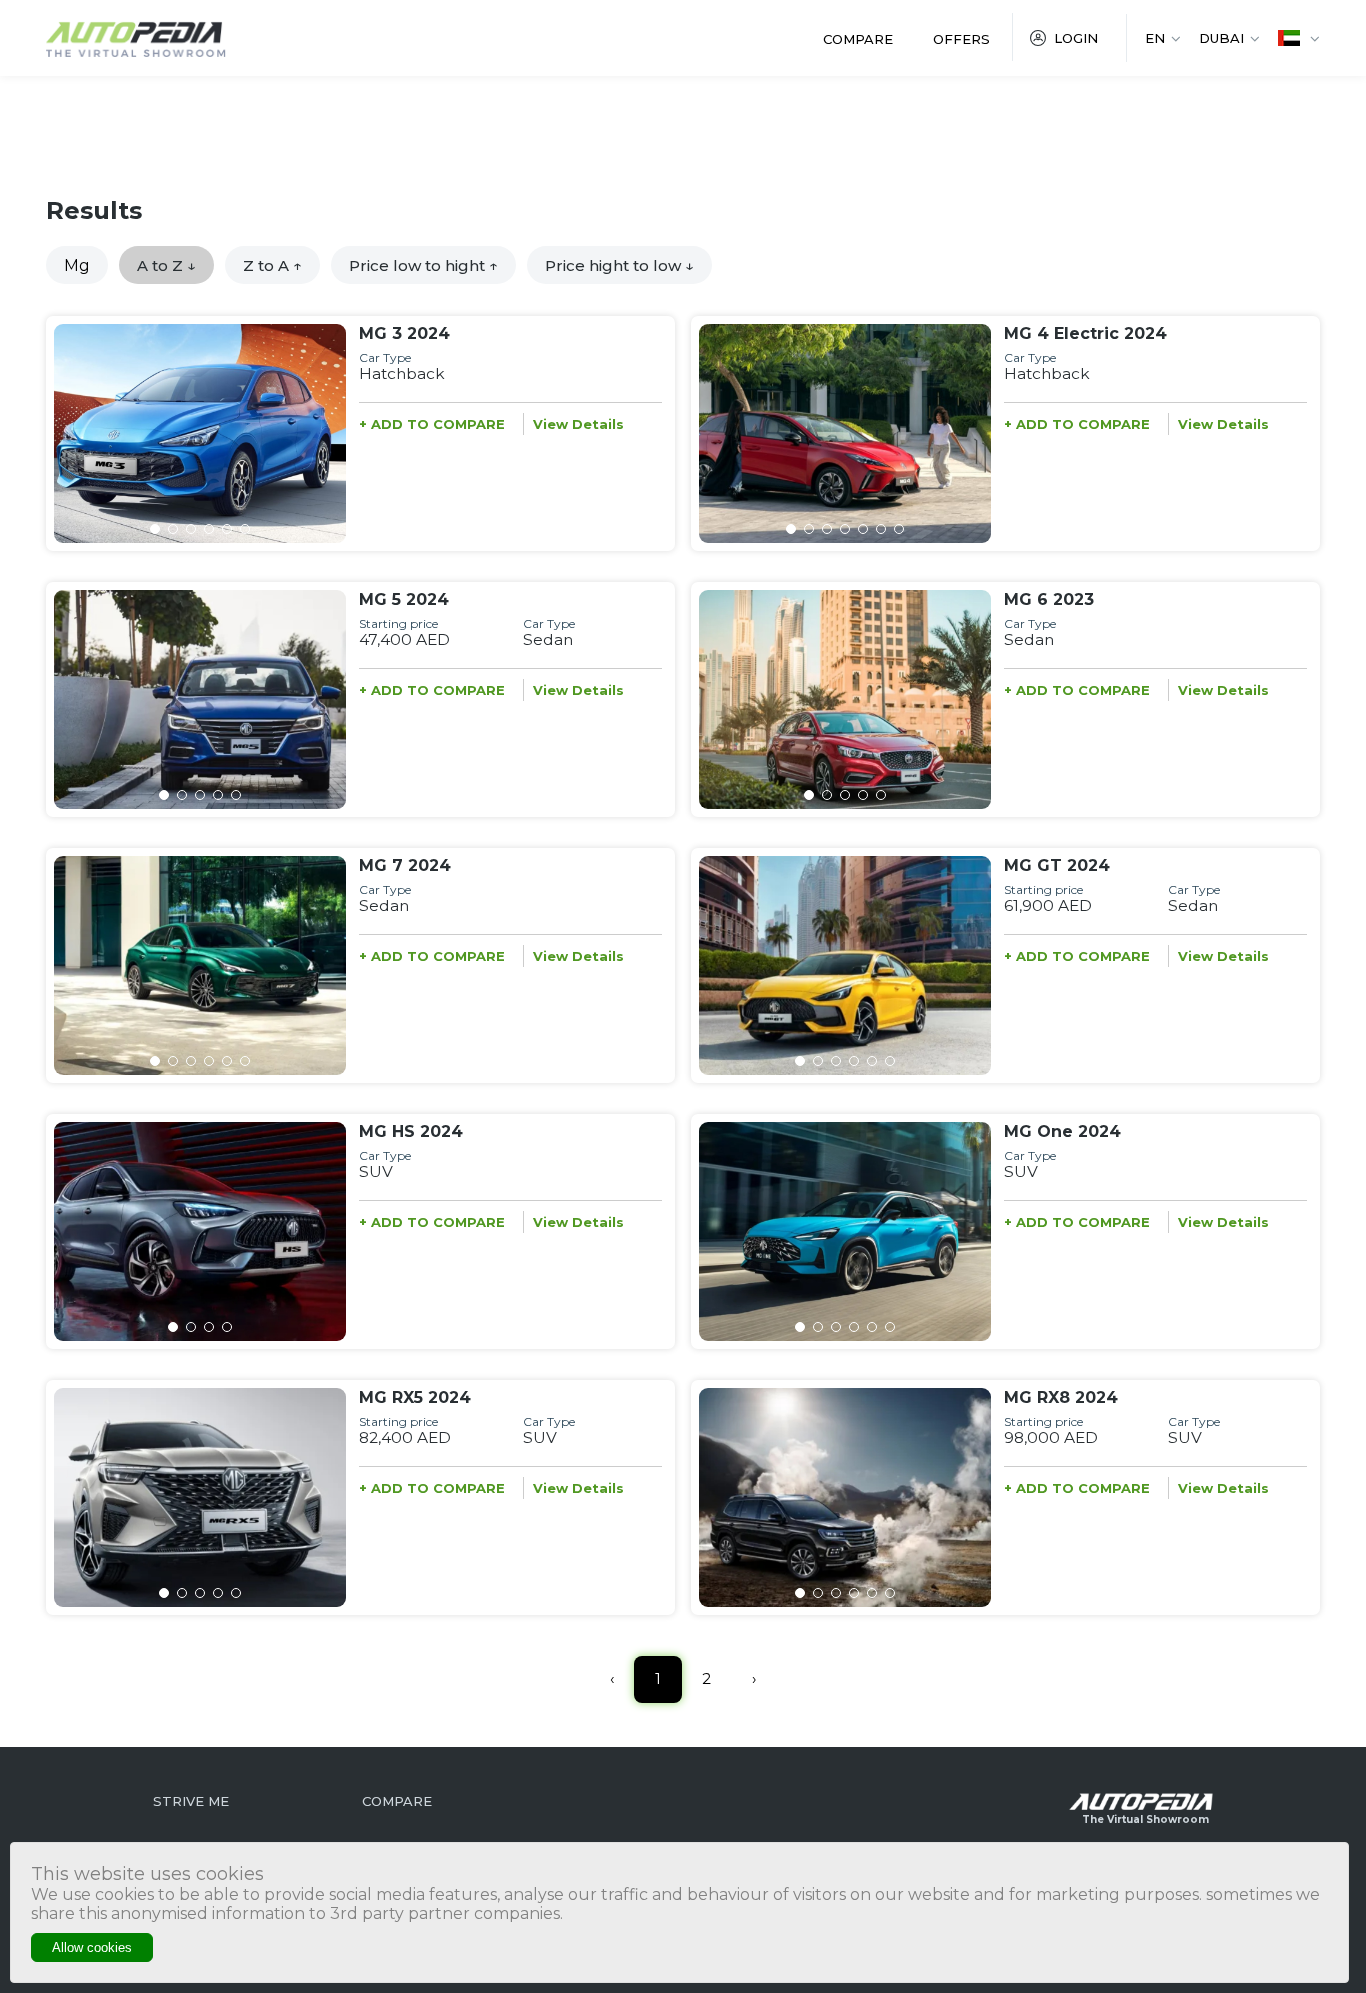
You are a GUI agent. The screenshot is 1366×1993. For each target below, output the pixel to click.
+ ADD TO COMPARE (432, 424)
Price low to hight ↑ (423, 265)
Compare (858, 39)
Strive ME (191, 1801)
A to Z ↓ (166, 265)
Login (1076, 38)
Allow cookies (92, 1947)
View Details (578, 424)
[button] (155, 529)
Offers (961, 39)
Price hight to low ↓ (619, 265)
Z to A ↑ (272, 265)
